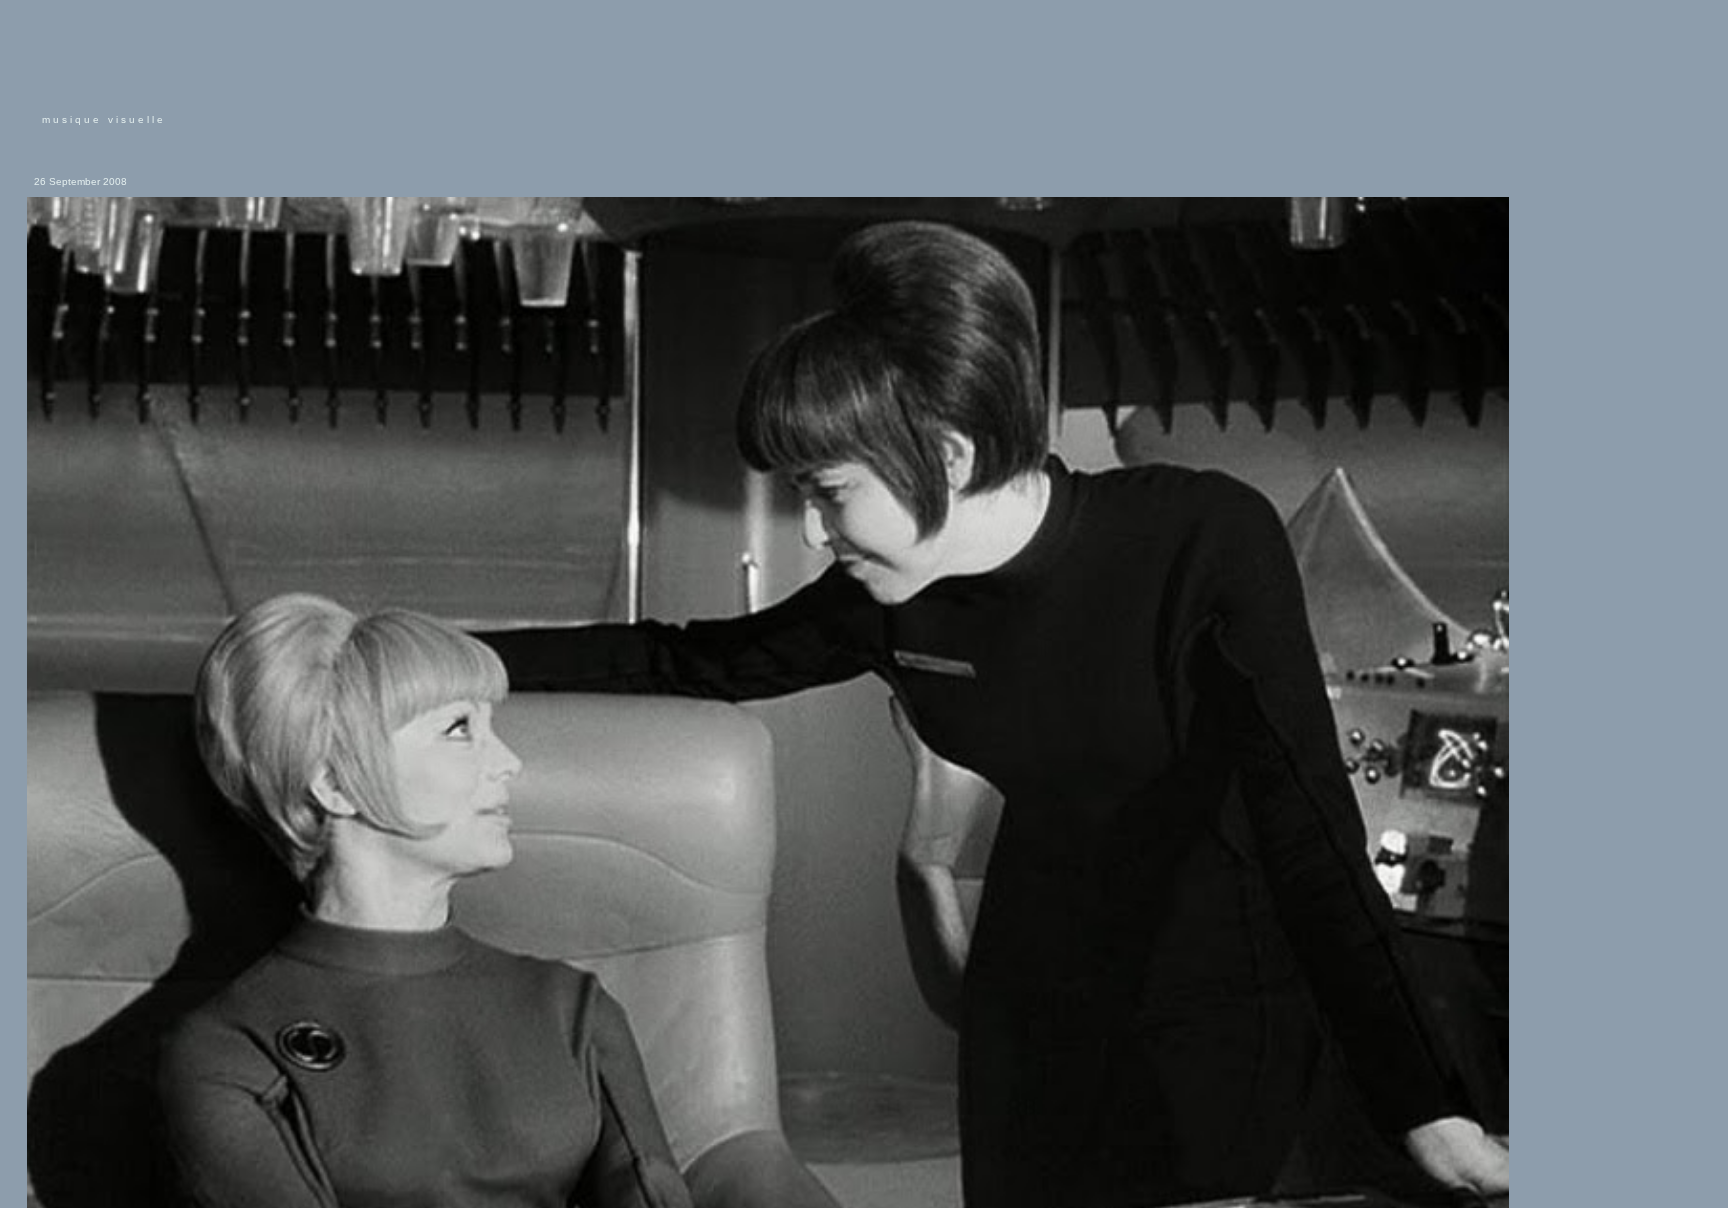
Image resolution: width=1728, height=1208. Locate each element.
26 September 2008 (80, 181)
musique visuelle (104, 119)
